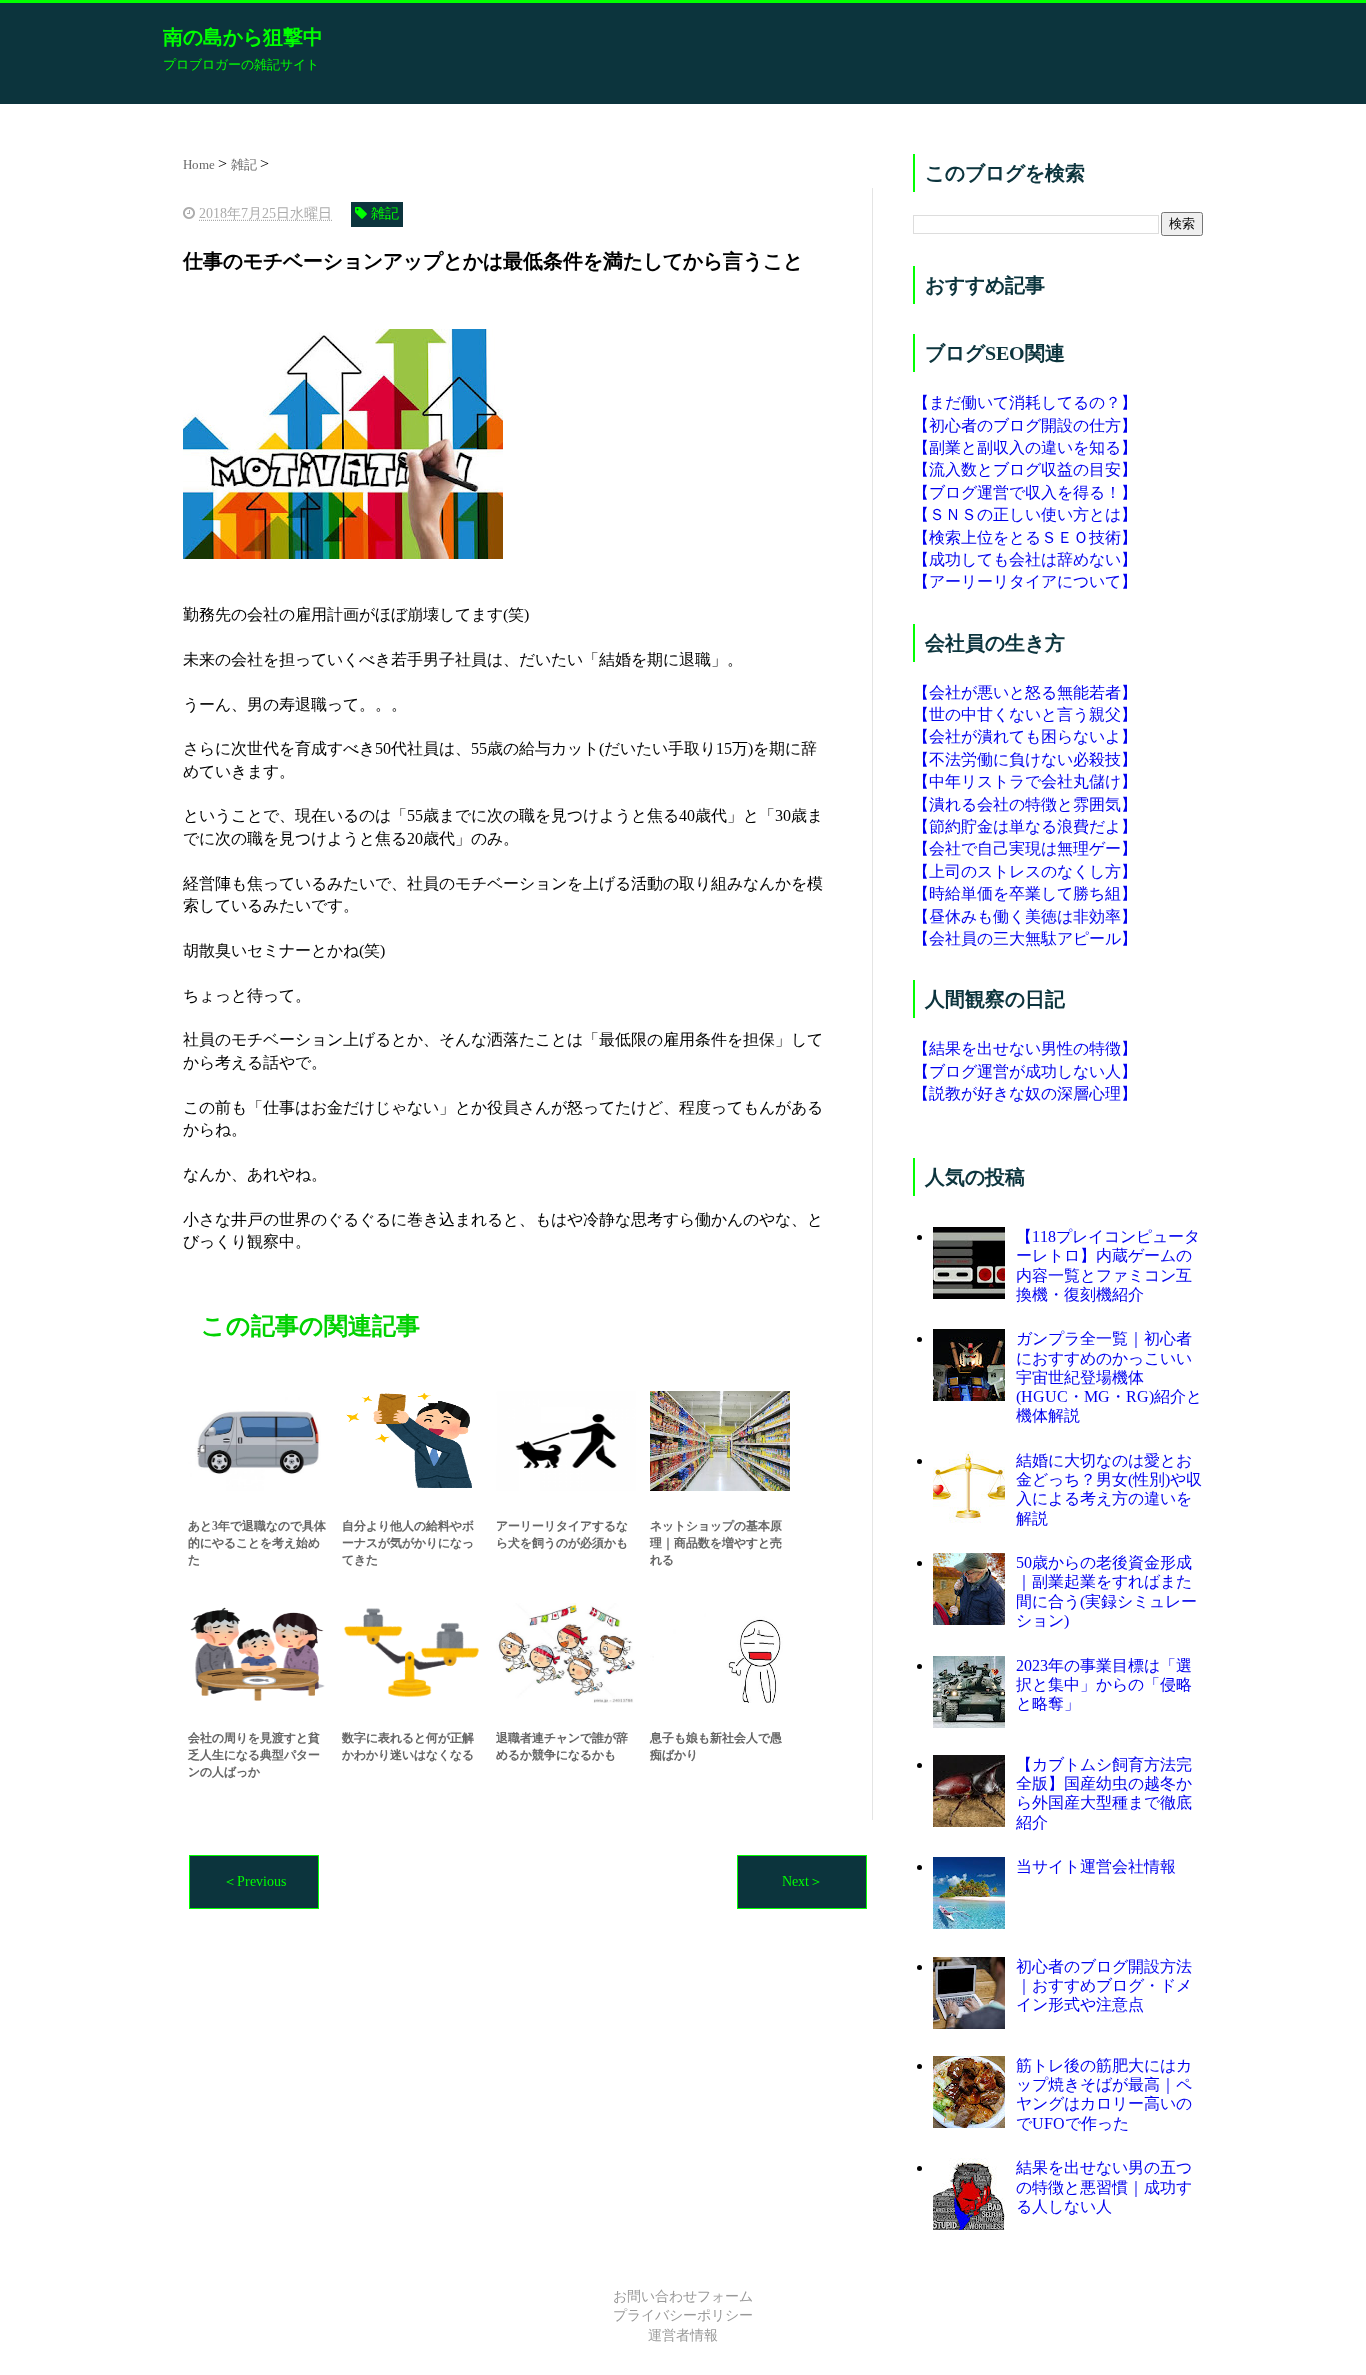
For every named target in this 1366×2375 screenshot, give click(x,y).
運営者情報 (683, 2335)
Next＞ (802, 1881)
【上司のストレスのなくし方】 (1025, 871)
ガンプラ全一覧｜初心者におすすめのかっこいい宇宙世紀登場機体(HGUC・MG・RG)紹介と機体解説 (1109, 1377)
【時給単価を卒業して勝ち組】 (1025, 893)
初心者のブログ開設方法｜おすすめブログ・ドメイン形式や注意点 (1104, 1985)
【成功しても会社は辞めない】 (1025, 559)
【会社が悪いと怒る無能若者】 (1025, 692)
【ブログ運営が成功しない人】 (1025, 1071)
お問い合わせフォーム (683, 2296)
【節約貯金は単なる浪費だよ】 (1025, 826)
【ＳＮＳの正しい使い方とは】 (1025, 514)
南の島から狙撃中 (243, 37)
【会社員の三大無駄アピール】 (1025, 938)
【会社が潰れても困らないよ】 (1025, 736)
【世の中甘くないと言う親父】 (1025, 714)
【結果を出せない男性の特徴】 (1025, 1048)
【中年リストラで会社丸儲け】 (1025, 781)
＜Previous (254, 1881)
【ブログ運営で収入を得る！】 (1025, 492)
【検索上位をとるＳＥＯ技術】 (1025, 537)
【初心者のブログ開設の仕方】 (1025, 425)
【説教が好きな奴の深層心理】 (1025, 1093)
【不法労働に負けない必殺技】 (1025, 759)
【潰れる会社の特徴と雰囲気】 (1025, 804)
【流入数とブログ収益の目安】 (1025, 469)
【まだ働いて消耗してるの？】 (1025, 402)
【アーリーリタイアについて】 (1025, 581)
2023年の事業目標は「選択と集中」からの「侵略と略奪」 (1104, 1684)
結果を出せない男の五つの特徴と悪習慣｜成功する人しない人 (1104, 2186)
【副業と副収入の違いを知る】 (1025, 447)
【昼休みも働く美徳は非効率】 (1025, 916)
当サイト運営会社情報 (1096, 1866)
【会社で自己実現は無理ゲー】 (1025, 848)
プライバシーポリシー (683, 2315)
